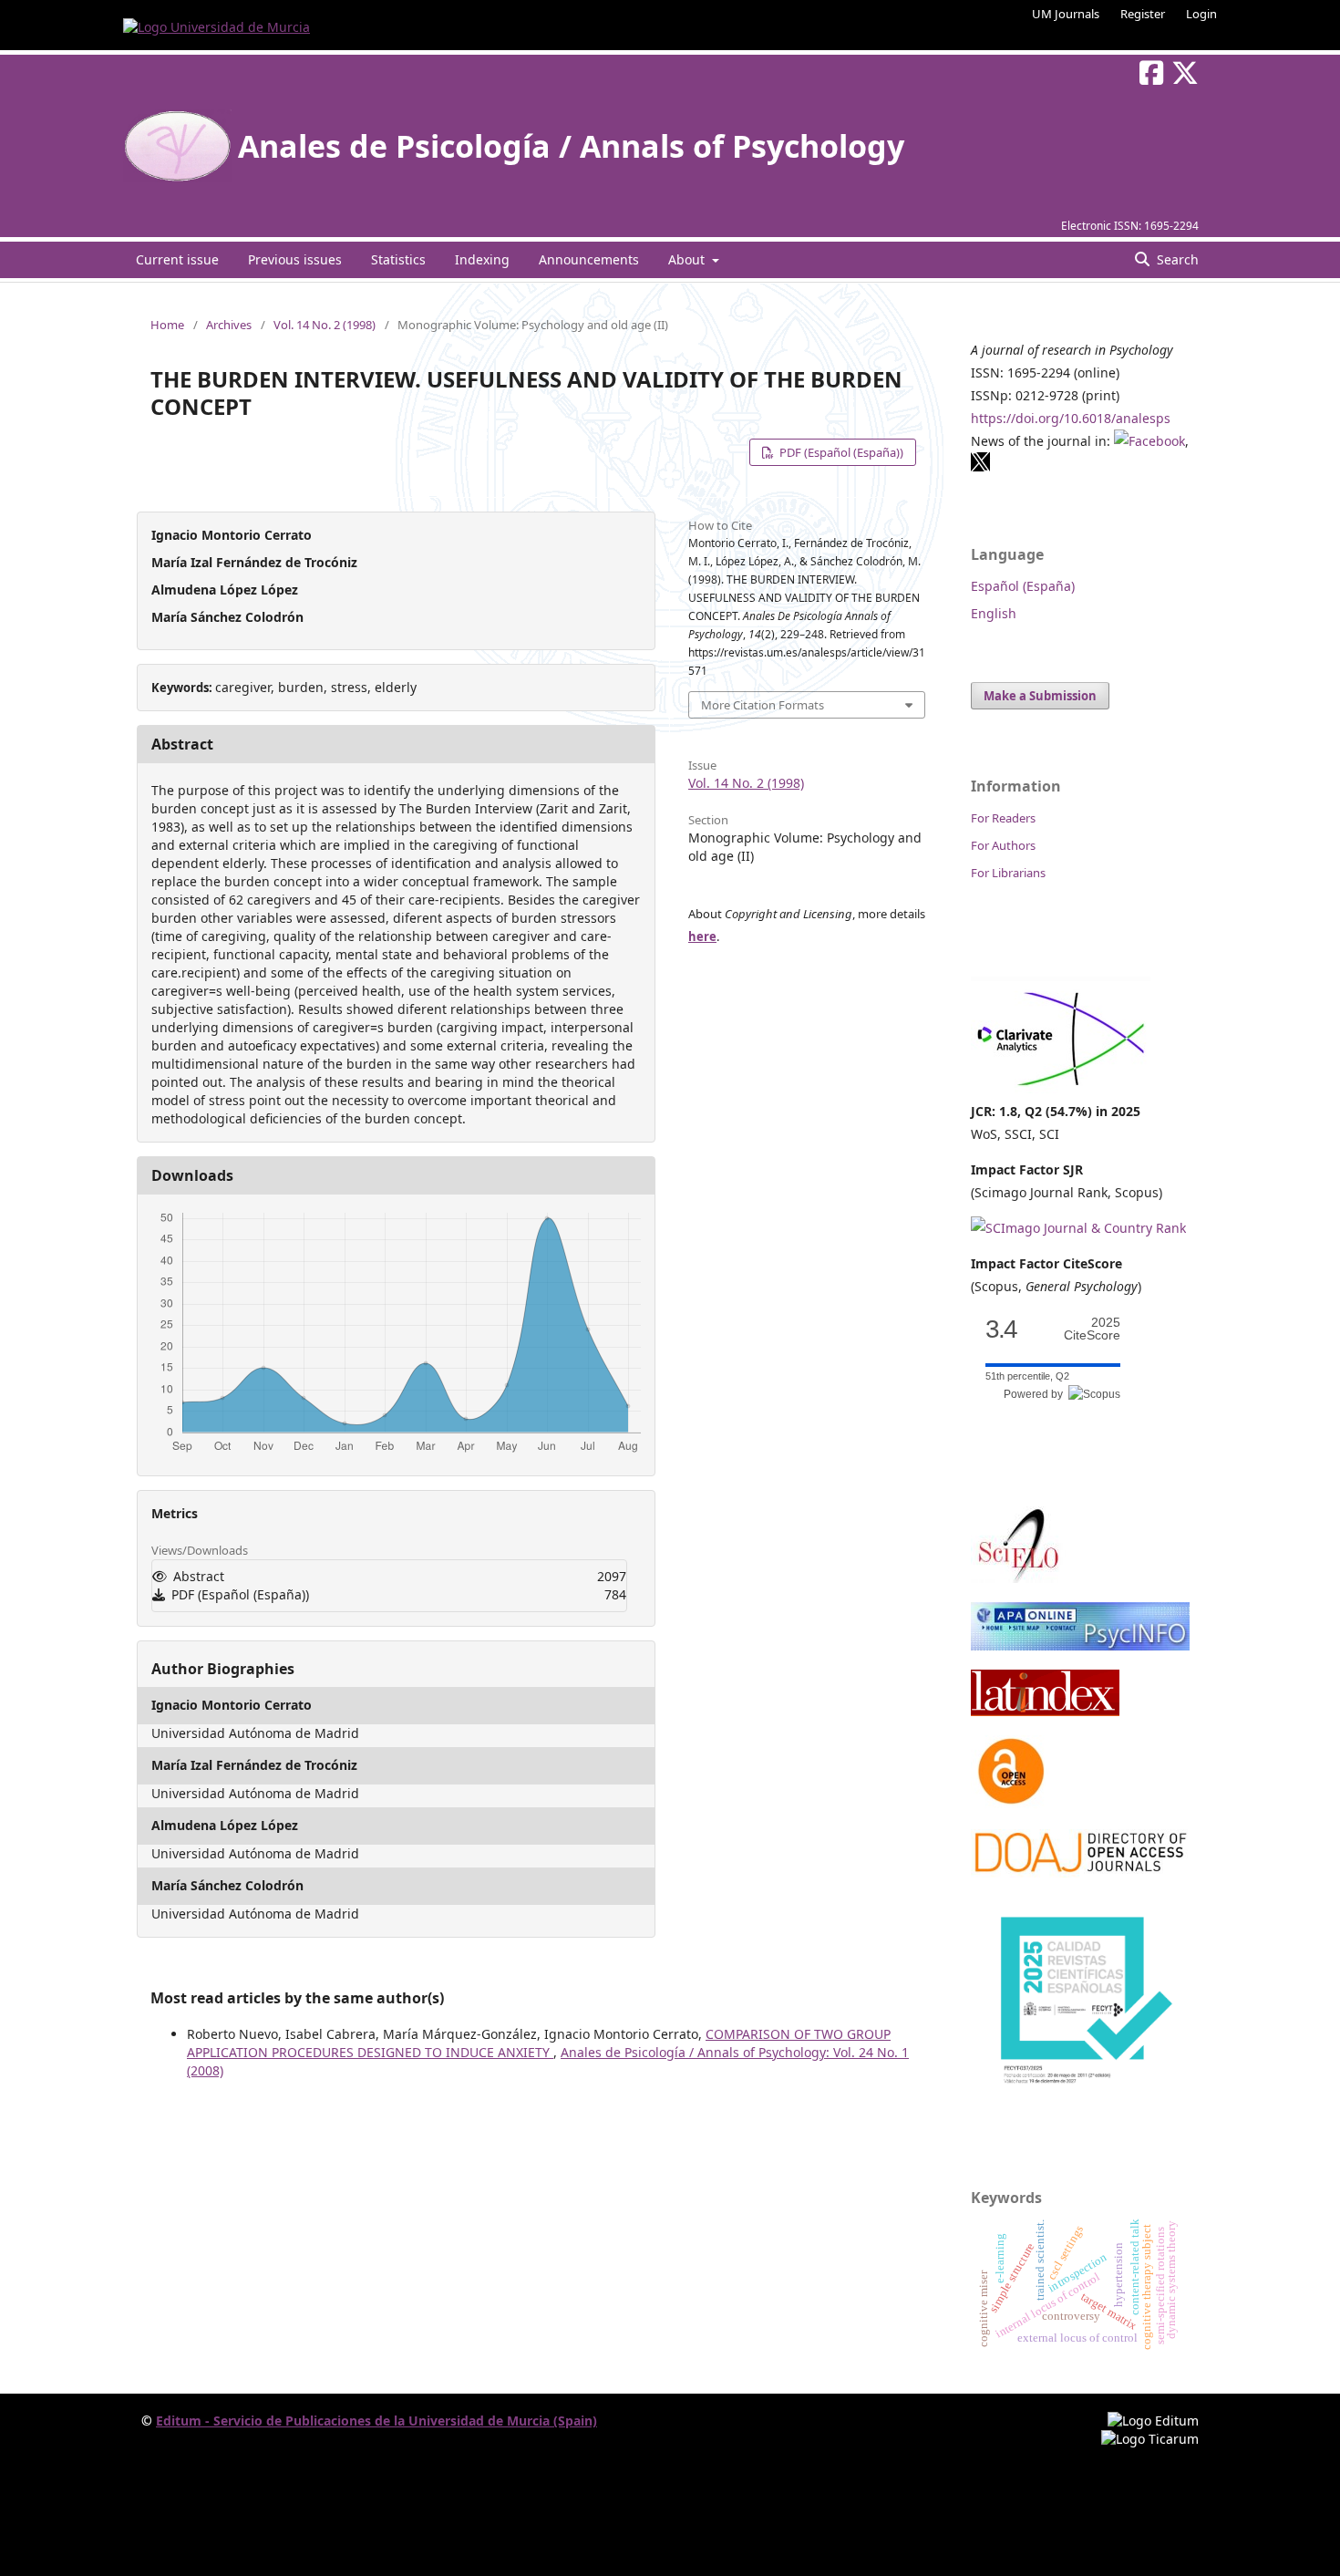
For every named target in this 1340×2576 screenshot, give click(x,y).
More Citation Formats (763, 705)
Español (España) (1023, 586)
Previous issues (295, 259)
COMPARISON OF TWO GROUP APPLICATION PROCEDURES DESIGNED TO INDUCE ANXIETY (539, 2043)
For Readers (1003, 818)
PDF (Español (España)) (840, 452)
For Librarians (1008, 873)
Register (1143, 14)
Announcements (589, 259)
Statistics (398, 259)
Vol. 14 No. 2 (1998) (325, 325)
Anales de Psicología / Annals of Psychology (571, 146)
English (994, 613)
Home (167, 325)
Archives (229, 325)
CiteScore (1092, 1329)
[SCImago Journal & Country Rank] (1078, 1228)
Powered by (1036, 1394)
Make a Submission (1040, 696)
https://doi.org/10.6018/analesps (1071, 418)
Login (1201, 14)
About (688, 259)
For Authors (1003, 845)
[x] (981, 467)
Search (1176, 259)
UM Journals (1066, 14)
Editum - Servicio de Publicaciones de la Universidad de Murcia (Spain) (376, 2421)
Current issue (177, 259)
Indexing (482, 259)
